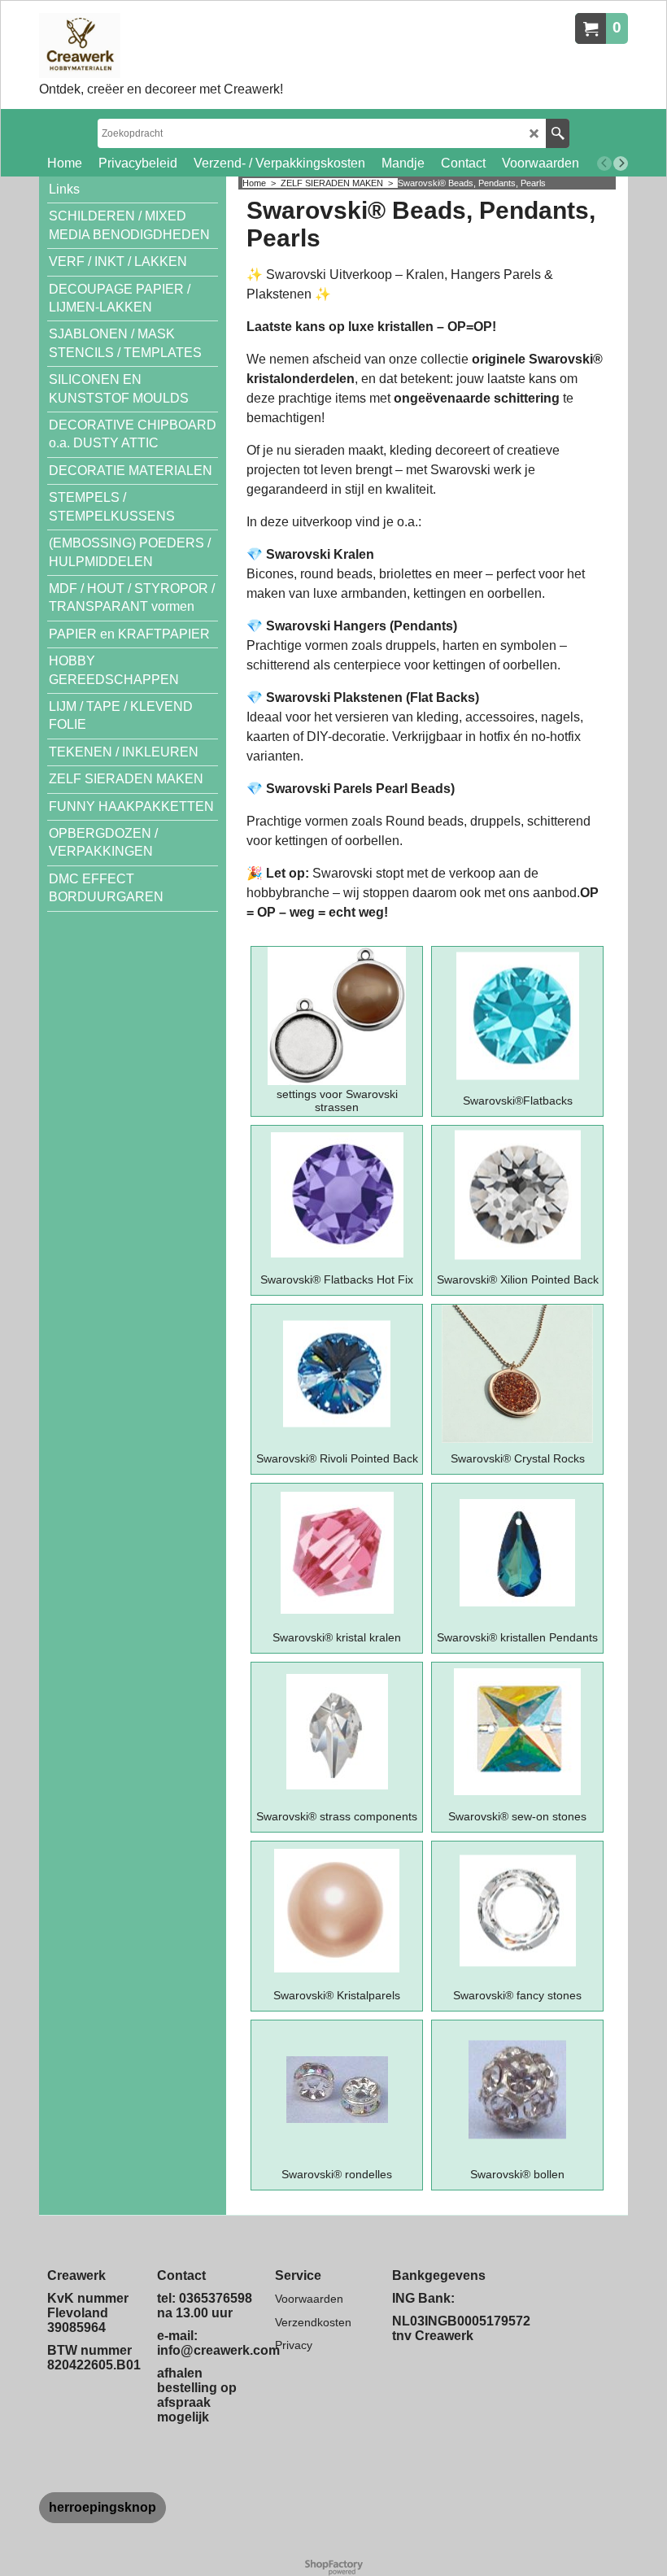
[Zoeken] (558, 133)
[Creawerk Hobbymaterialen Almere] (161, 46)
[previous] (604, 163)
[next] (621, 163)
